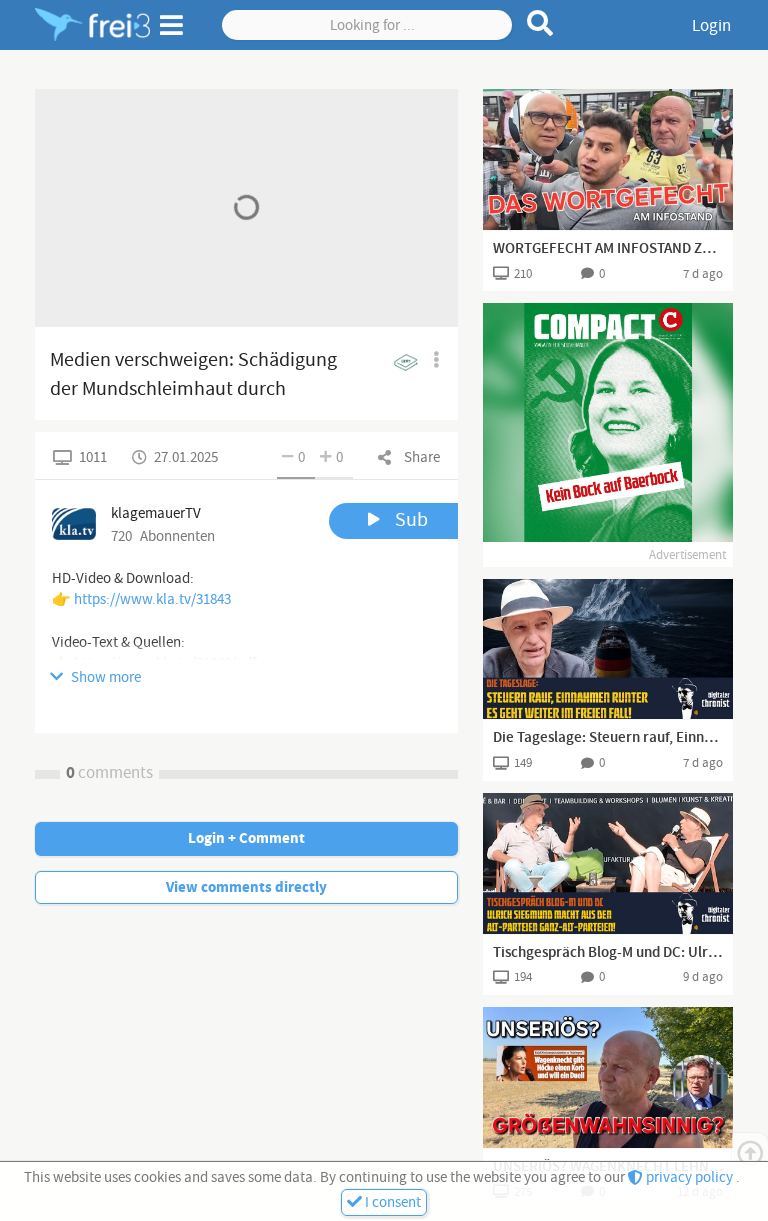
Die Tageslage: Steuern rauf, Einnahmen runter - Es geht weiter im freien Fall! (608, 738)
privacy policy (689, 1177)
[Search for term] (540, 23)
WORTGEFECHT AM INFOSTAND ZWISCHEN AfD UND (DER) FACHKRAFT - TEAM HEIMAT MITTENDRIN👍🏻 (608, 249)
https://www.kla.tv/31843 (152, 599)
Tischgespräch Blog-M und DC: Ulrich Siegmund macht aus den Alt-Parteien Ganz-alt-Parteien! (608, 953)
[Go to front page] (92, 25)
